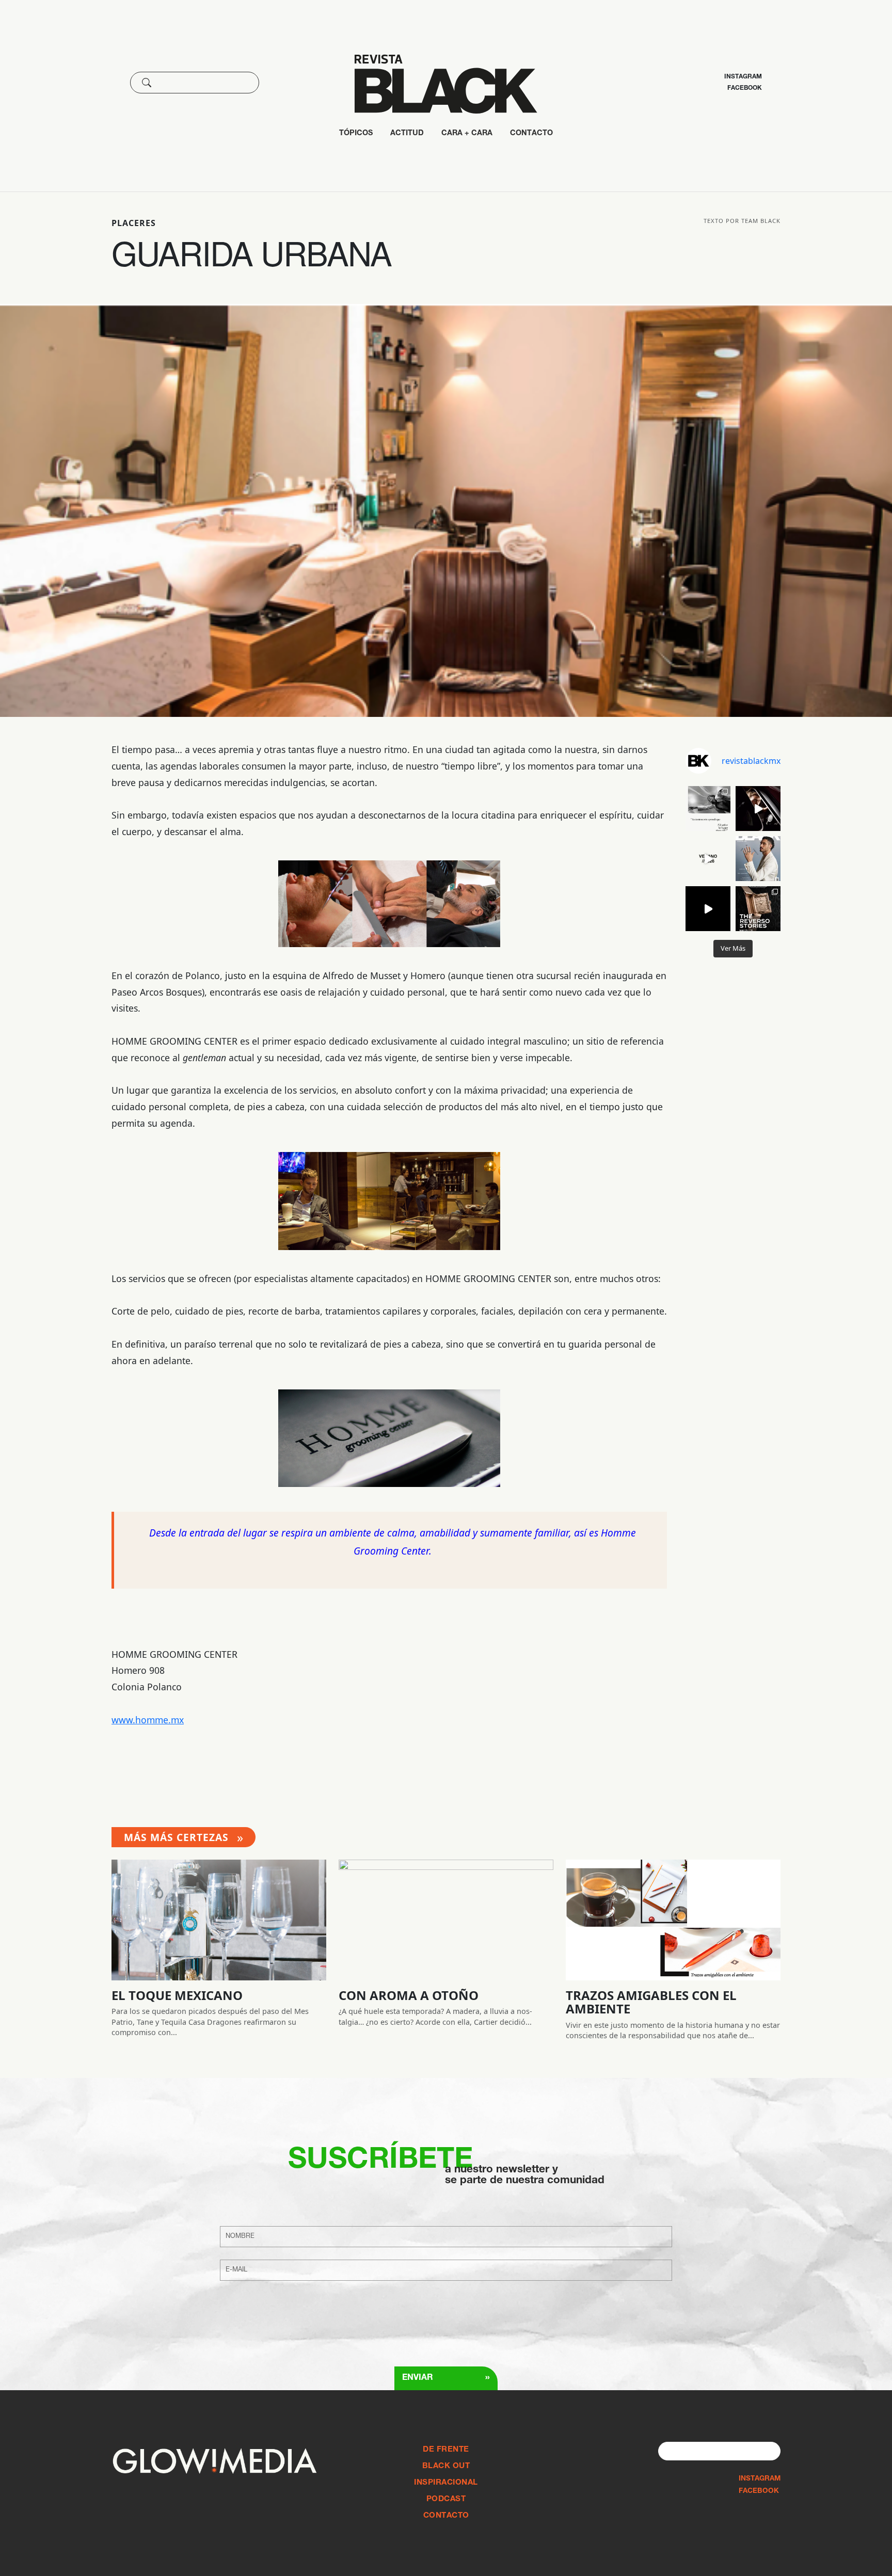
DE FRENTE (446, 2450)
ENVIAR (446, 2378)
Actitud (407, 134)
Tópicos (356, 134)
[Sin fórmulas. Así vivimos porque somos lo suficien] (758, 859)
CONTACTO (531, 134)
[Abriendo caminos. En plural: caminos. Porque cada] (758, 809)
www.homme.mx (148, 1720)
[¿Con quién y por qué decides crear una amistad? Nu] (708, 809)
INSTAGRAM (760, 2479)
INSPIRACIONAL (446, 2483)
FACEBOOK (759, 2491)
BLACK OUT (446, 2466)
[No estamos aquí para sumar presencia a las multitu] (708, 859)
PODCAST (446, 2499)
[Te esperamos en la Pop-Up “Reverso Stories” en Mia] (758, 909)
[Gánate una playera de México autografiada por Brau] (708, 909)
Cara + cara (467, 134)
